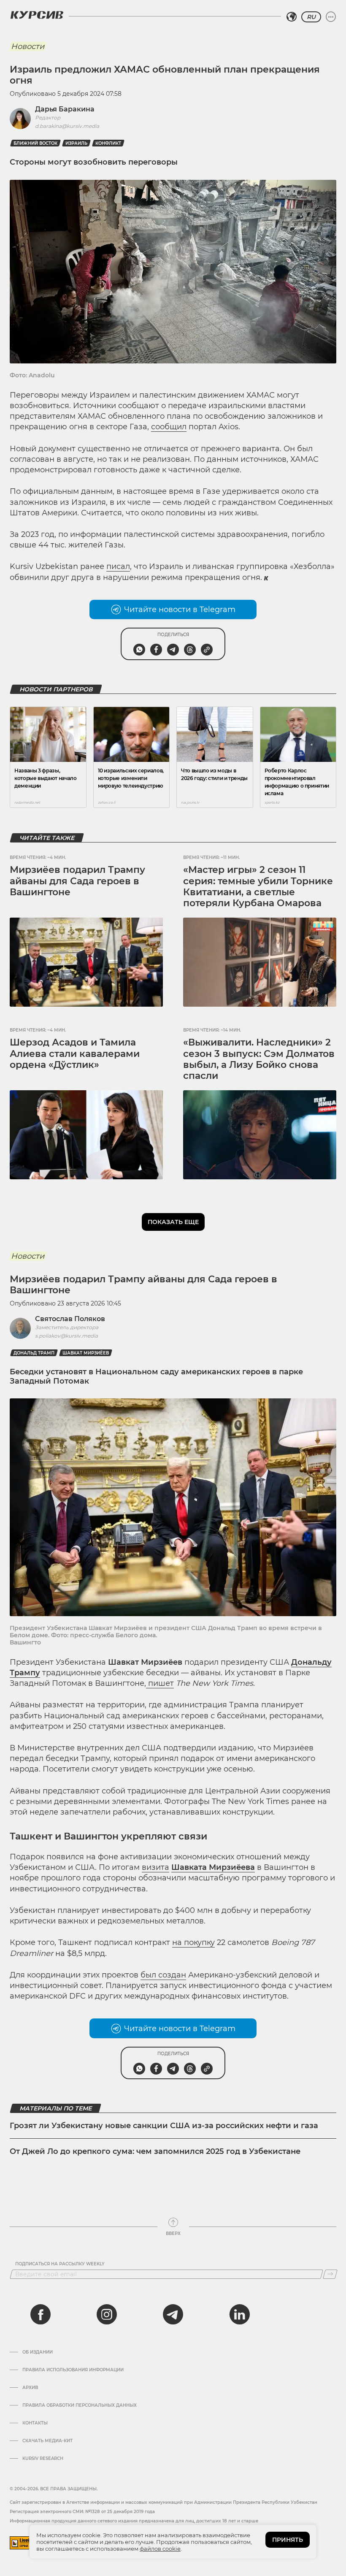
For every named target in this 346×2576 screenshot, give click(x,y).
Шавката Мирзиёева (213, 1867)
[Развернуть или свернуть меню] (331, 17)
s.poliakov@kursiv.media (66, 1336)
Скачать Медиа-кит (47, 2441)
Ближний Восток (35, 143)
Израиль (76, 143)
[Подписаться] (330, 2274)
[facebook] (41, 2314)
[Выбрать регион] (292, 17)
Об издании (38, 2352)
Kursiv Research (43, 2459)
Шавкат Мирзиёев (86, 1353)
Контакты (35, 2423)
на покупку (193, 1942)
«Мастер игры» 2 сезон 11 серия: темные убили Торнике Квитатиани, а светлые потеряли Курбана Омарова (258, 886)
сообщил (169, 427)
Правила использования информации (73, 2370)
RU (311, 17)
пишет (160, 1683)
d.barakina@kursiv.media (67, 126)
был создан (163, 1975)
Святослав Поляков (70, 1319)
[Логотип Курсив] (37, 15)
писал (118, 566)
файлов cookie (160, 2549)
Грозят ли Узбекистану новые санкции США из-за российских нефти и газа (164, 2126)
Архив (30, 2388)
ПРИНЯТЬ (288, 2540)
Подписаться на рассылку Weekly (60, 2264)
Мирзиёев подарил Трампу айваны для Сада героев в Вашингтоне (77, 881)
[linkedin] (239, 2314)
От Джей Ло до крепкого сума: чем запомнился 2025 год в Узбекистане (155, 2151)
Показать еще (173, 1222)
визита (155, 1867)
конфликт (108, 143)
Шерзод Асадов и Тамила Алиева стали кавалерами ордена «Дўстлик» (75, 1054)
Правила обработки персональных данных (80, 2405)
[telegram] (173, 2314)
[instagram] (107, 2314)
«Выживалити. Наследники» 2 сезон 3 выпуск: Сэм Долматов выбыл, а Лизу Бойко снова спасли (259, 1059)
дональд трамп (34, 1353)
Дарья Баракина (65, 109)
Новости (28, 46)
